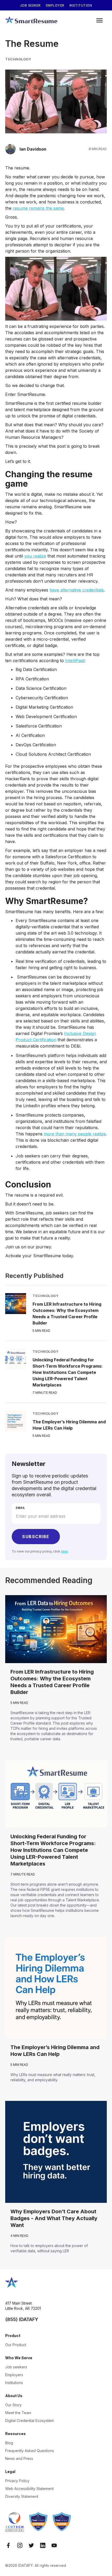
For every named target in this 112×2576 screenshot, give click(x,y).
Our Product (16, 2345)
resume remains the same (38, 208)
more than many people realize (75, 1134)
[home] (31, 21)
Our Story (13, 2405)
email (21, 1508)
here (64, 1551)
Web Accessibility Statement (29, 2489)
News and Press (19, 2458)
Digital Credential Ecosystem (30, 2421)
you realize (35, 556)
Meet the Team (18, 2413)
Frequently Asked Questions (30, 2451)
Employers (14, 2375)
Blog (9, 2443)
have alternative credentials (77, 590)
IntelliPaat (75, 661)
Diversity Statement (22, 2496)
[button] (99, 21)
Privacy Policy (17, 2481)
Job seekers (16, 2367)
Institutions (14, 2383)
